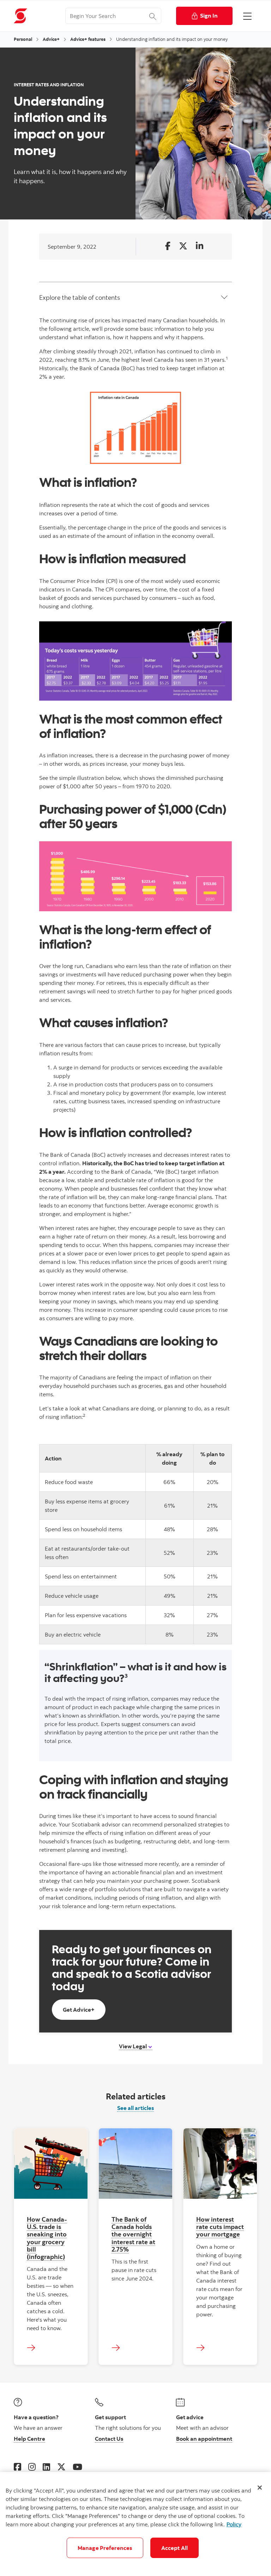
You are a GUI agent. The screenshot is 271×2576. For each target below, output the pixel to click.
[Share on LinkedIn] (200, 246)
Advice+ (51, 39)
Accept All (175, 2548)
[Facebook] (17, 2467)
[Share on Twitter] (183, 246)
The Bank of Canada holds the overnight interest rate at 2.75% (133, 2234)
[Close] (260, 2488)
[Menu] (247, 16)
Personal (23, 39)
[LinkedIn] (46, 2467)
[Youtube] (77, 2467)
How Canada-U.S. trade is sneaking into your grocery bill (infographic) (47, 2238)
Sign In (209, 15)
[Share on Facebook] (168, 246)
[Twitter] (61, 2467)
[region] (135, 2524)
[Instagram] (32, 2467)
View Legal (133, 2046)
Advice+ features (88, 39)
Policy (234, 2524)
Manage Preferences (105, 2548)
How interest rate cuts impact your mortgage (220, 2227)
